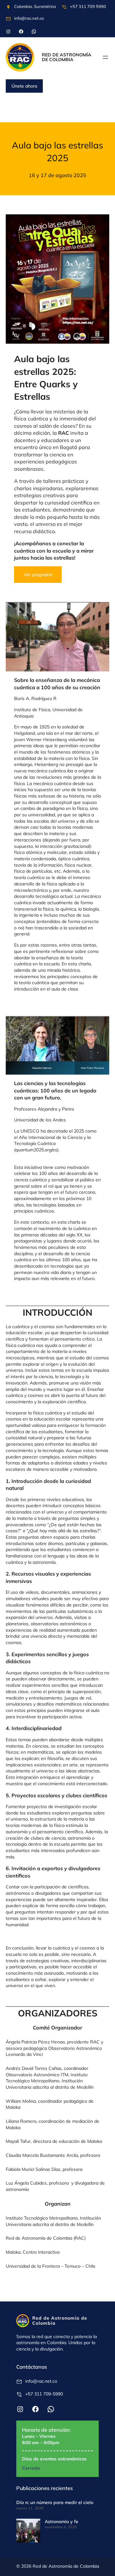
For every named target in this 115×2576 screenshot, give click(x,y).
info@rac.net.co (29, 18)
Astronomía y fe (61, 2522)
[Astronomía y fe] (28, 2532)
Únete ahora (24, 86)
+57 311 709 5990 (88, 6)
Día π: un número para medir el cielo (55, 2502)
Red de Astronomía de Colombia (67, 57)
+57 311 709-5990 (44, 2394)
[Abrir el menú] (105, 57)
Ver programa (38, 575)
